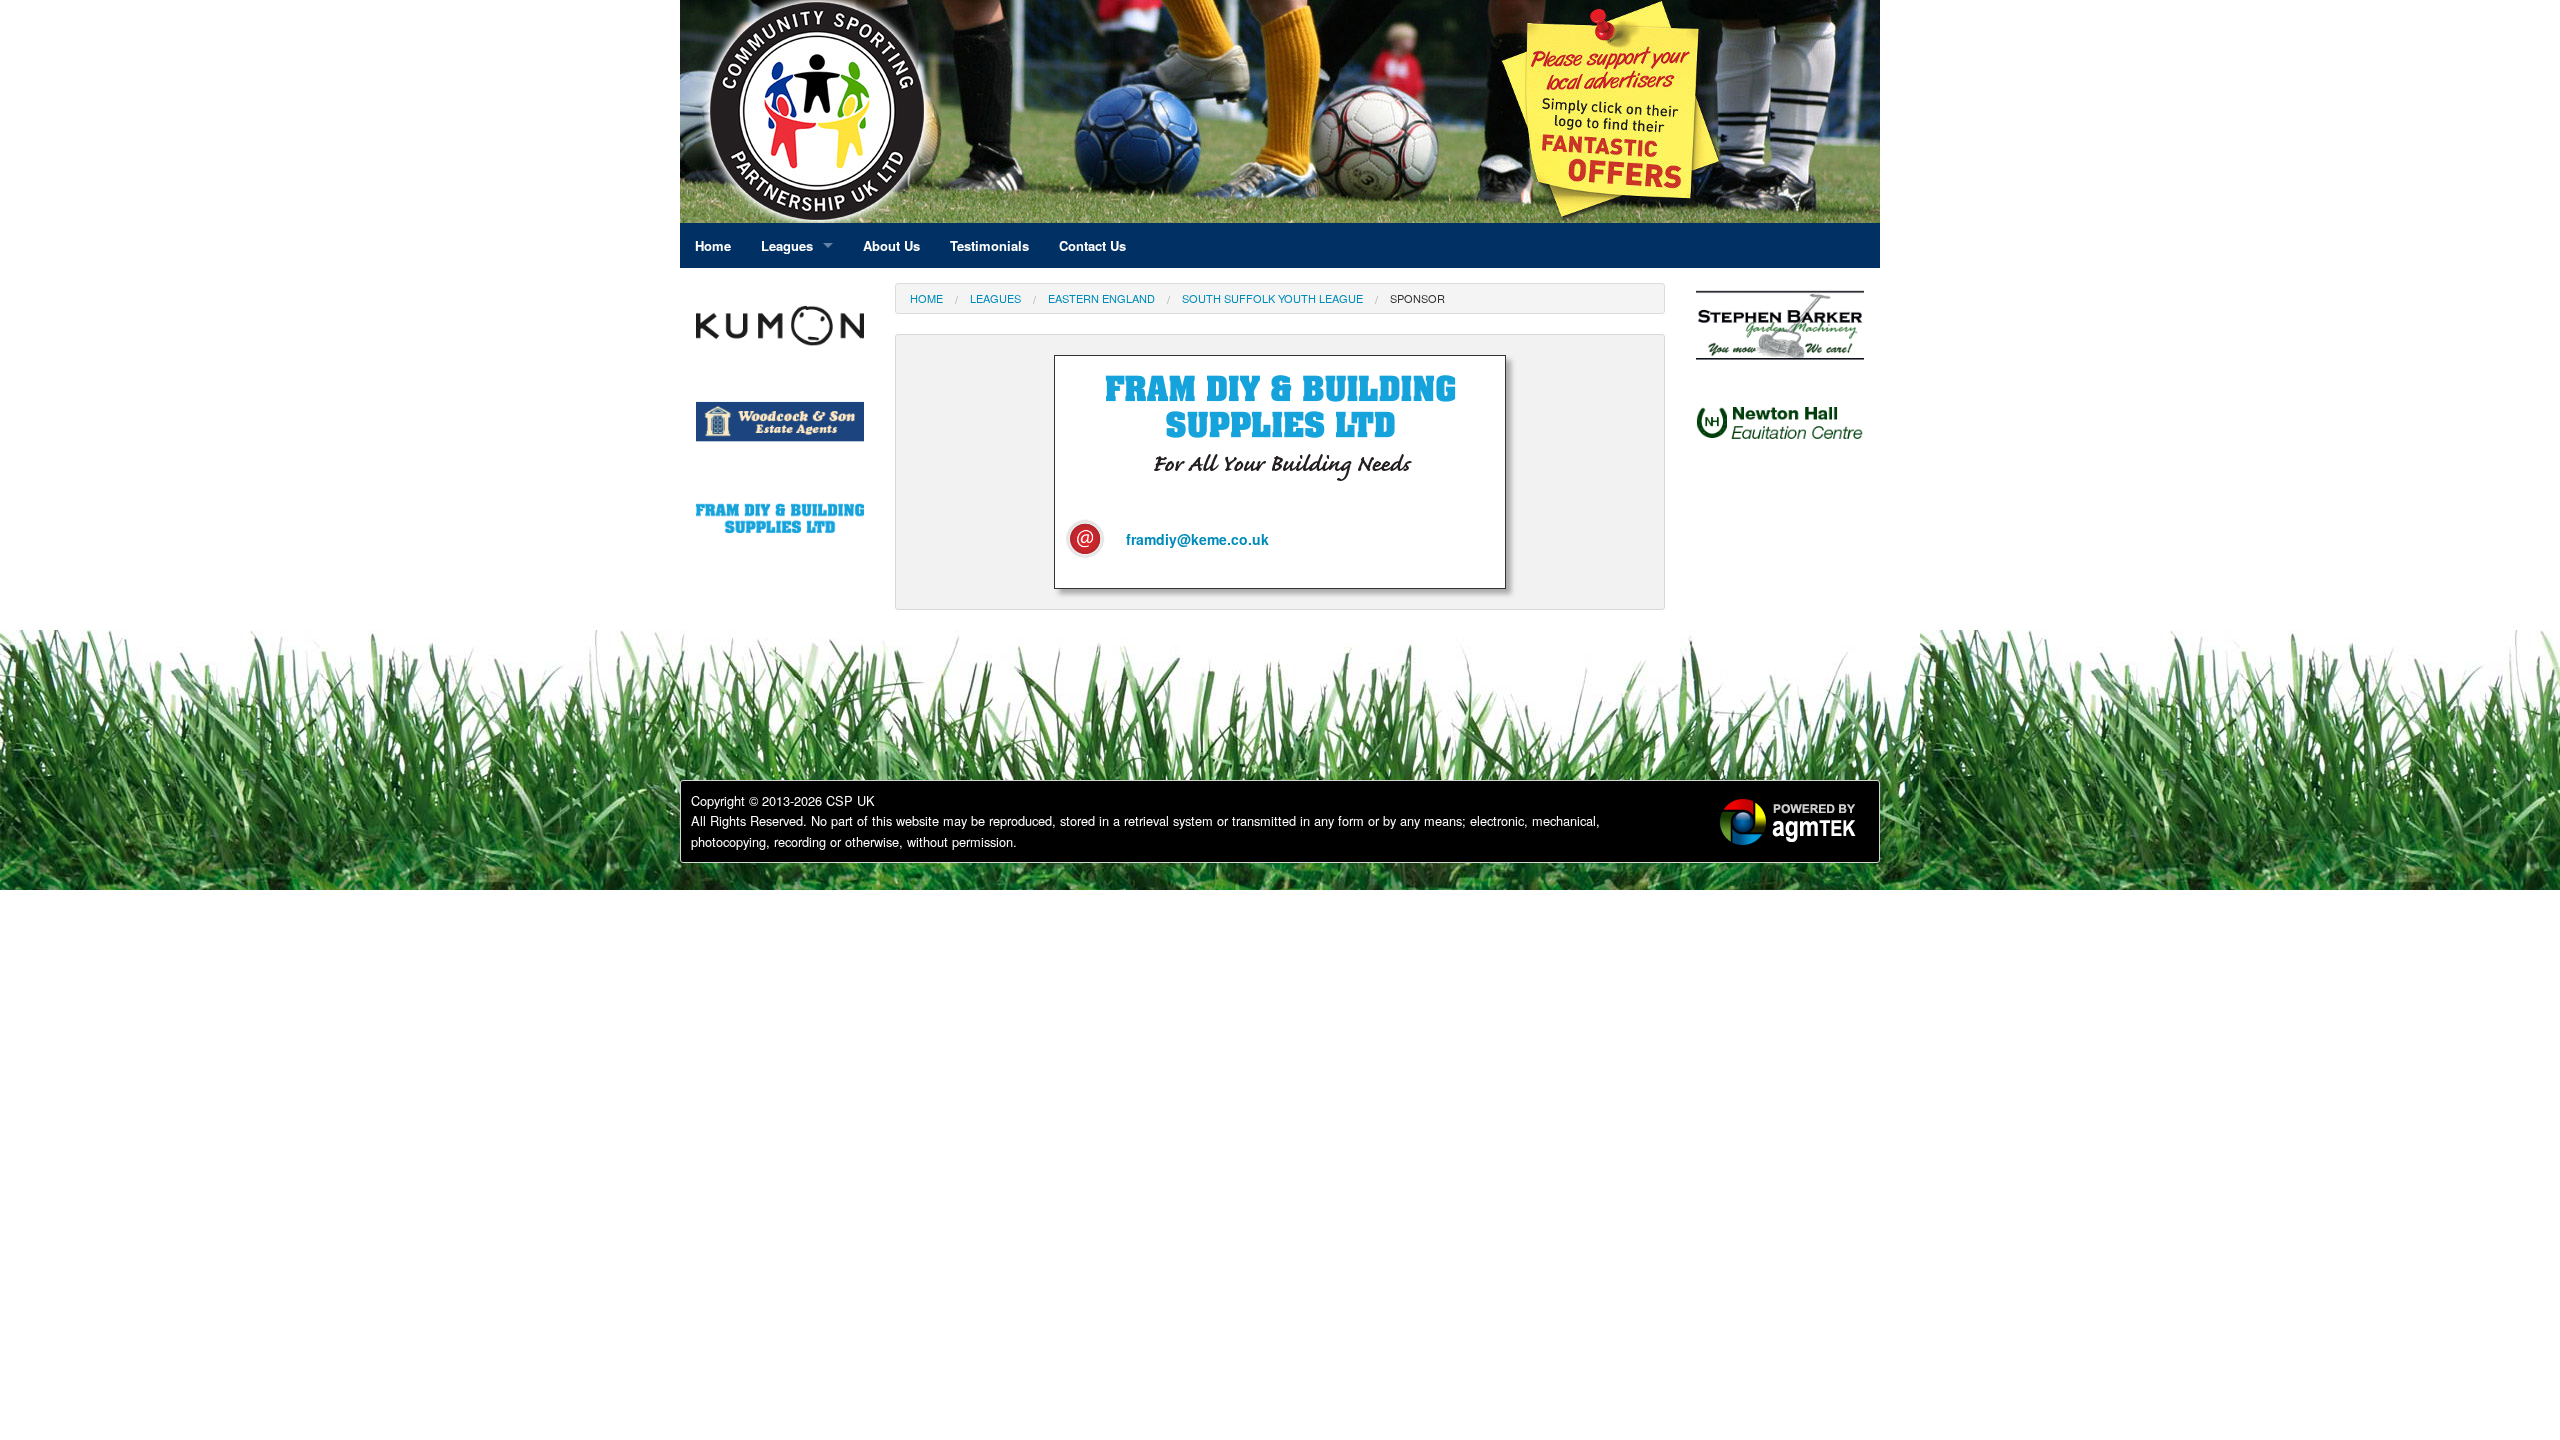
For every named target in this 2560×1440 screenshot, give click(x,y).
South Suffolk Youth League (1272, 298)
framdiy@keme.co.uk (1197, 539)
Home (926, 298)
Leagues (995, 298)
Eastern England (1101, 298)
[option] (780, 331)
